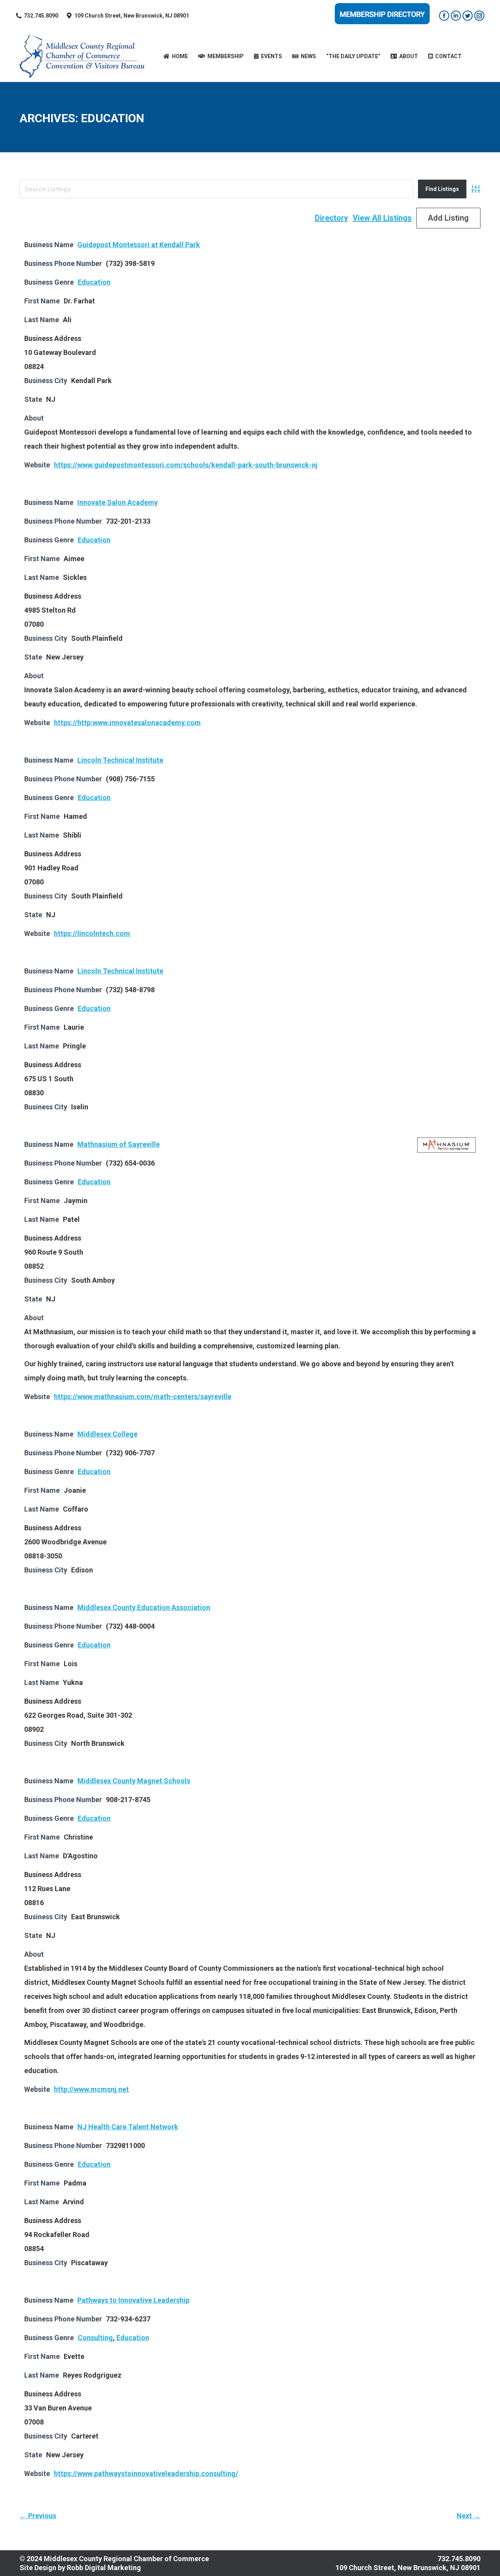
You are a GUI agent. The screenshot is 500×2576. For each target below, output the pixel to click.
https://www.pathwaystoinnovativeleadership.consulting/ (146, 2473)
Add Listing (448, 218)
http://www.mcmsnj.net (91, 2089)
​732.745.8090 (41, 16)
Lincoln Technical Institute (120, 760)
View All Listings (382, 218)
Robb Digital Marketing (104, 2568)
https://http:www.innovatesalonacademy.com (127, 723)
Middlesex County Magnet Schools (134, 1781)
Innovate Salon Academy (118, 502)
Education (94, 282)
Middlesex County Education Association (144, 1607)
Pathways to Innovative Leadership (133, 2300)
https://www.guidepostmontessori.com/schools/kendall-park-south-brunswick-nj (186, 465)
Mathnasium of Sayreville (119, 1144)
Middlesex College (107, 1434)
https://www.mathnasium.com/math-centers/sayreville (143, 1397)
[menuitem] (176, 56)
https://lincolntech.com (92, 933)
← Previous (38, 2516)
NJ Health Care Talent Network (128, 2127)
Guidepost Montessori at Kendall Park (139, 245)
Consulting (95, 2338)
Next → (469, 2516)
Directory (331, 218)
